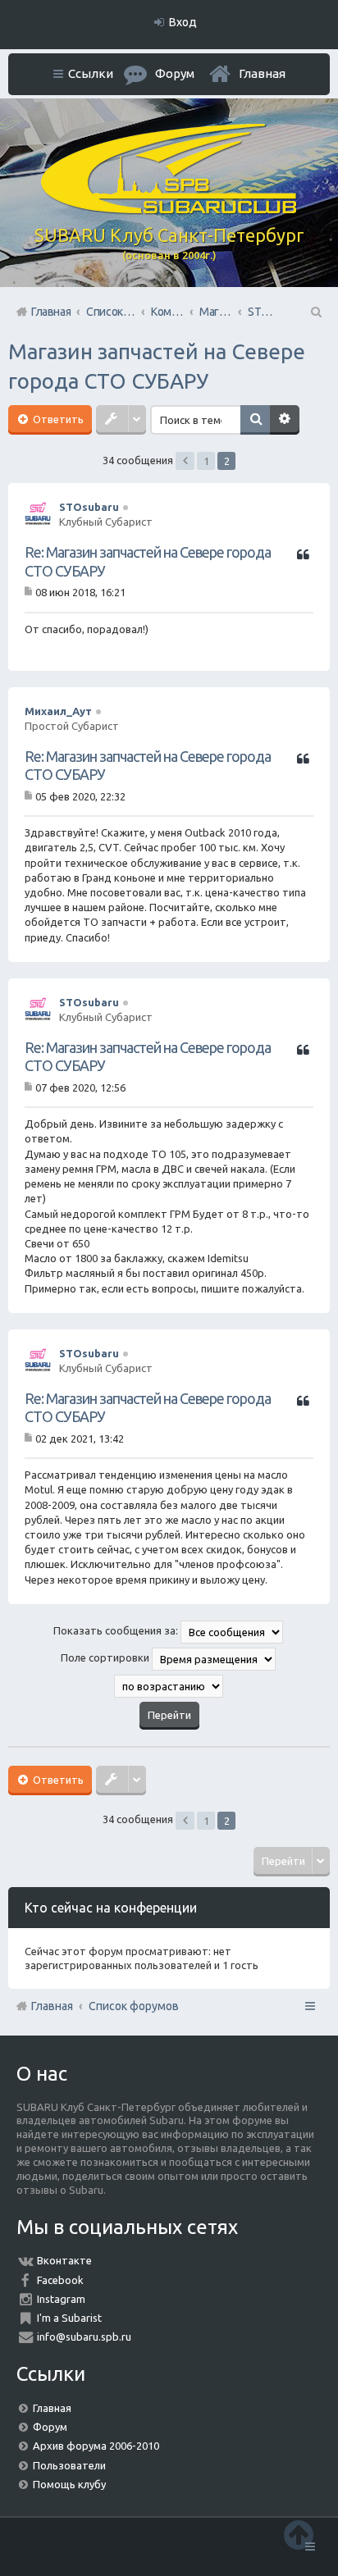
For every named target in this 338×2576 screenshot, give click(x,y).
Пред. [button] (185, 461)
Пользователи (69, 2465)
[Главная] (169, 210)
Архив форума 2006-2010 (96, 2446)
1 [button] (206, 461)
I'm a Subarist (69, 2318)
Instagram (61, 2299)
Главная (262, 73)
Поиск (255, 420)
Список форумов (134, 2006)
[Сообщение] (30, 592)
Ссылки (91, 73)
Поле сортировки (106, 1657)
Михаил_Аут (58, 711)
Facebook (60, 2280)
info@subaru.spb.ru (84, 2337)
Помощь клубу (69, 2484)
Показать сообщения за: (117, 1630)
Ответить (57, 419)
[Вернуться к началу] (299, 2535)
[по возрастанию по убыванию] (169, 1686)
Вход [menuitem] (183, 22)
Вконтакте (64, 2260)
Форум (50, 2427)
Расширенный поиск (285, 420)
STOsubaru (89, 507)
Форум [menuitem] (175, 73)
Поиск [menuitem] (315, 312)
